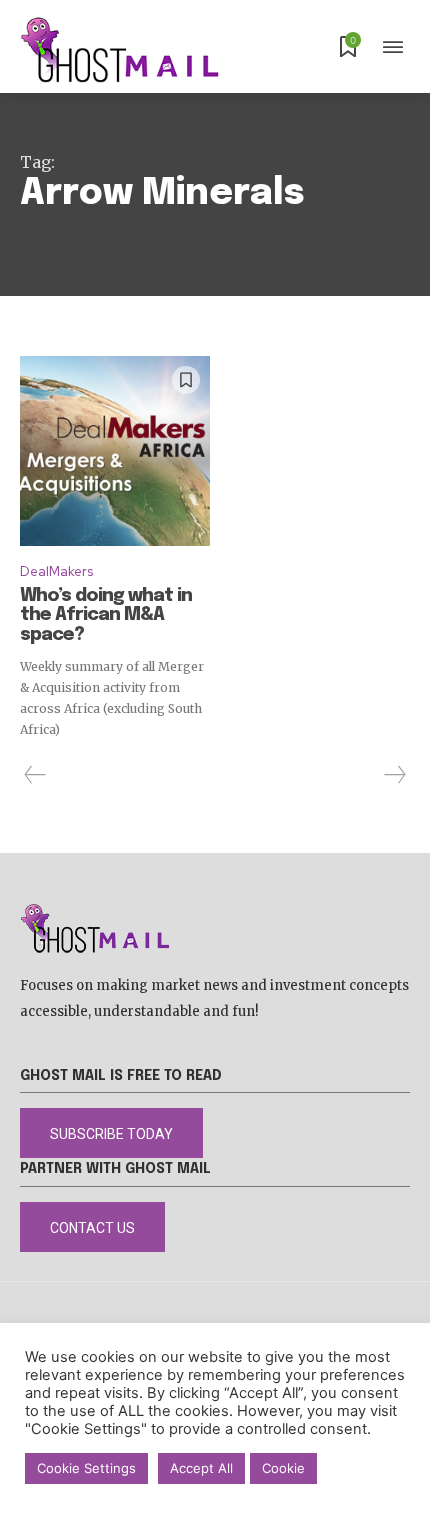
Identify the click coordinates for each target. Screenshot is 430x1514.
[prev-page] (35, 775)
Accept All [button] (201, 1468)
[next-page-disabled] (394, 775)
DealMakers (56, 571)
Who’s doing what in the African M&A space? (106, 616)
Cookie (283, 1468)
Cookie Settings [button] (86, 1468)
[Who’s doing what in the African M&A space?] (115, 451)
